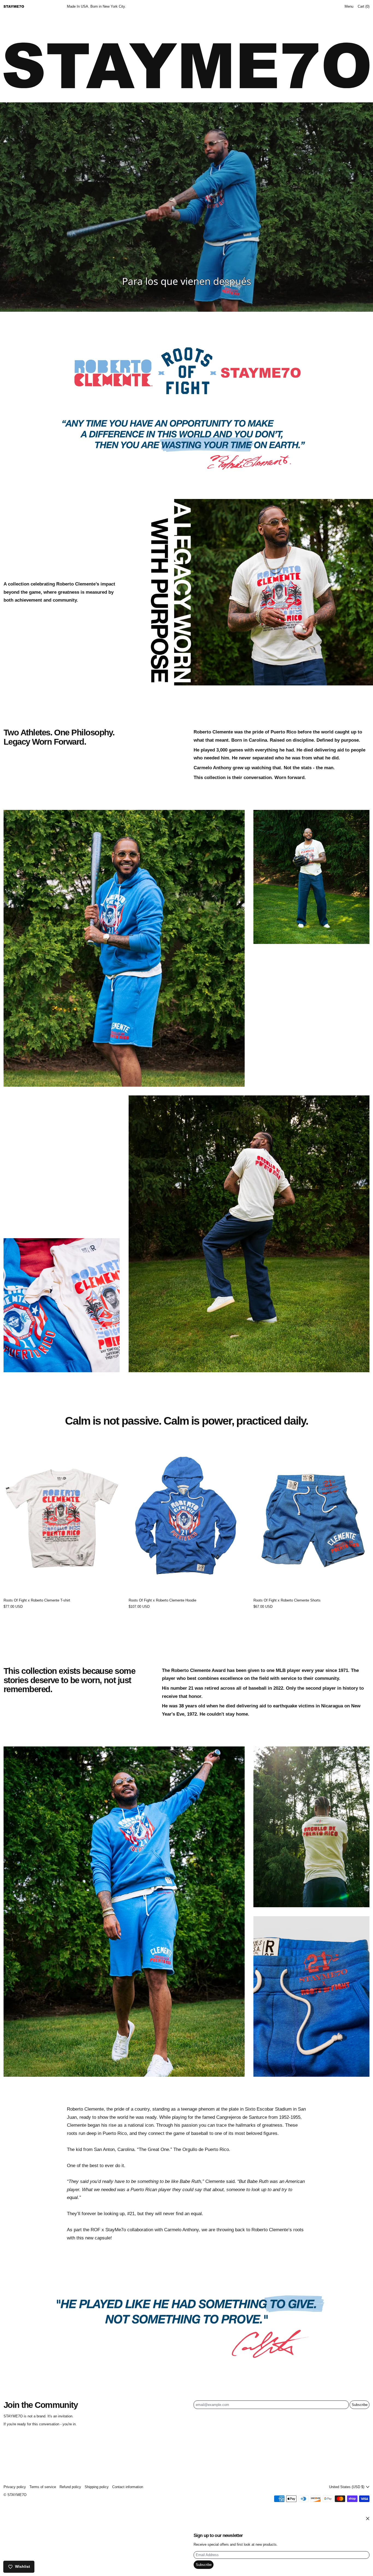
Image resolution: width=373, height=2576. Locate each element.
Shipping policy (97, 2487)
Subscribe (360, 2405)
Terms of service (43, 2487)
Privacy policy (15, 2487)
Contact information (128, 2487)
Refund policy (70, 2487)
